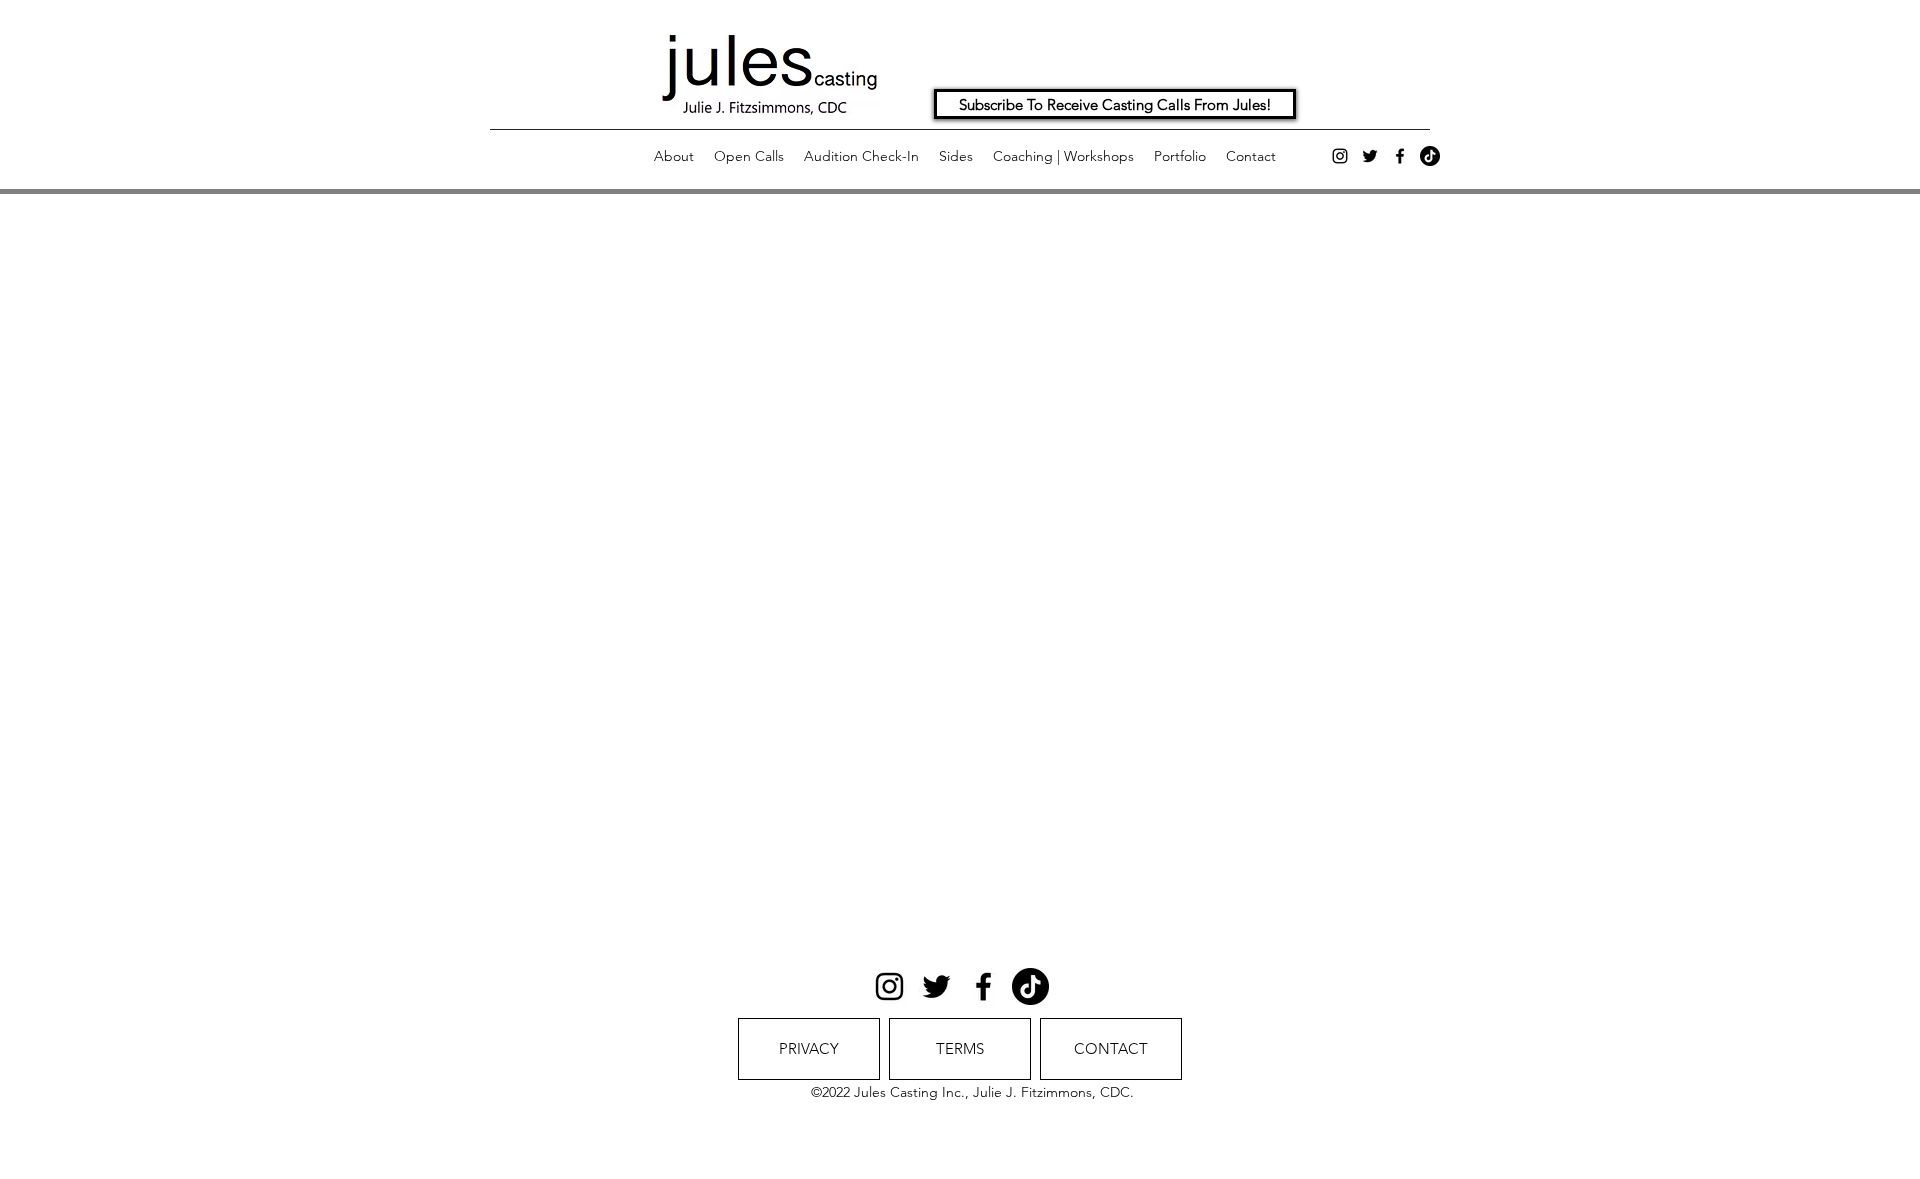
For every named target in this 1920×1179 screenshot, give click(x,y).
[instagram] (1340, 156)
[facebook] (1400, 156)
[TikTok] (1430, 156)
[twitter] (1370, 156)
